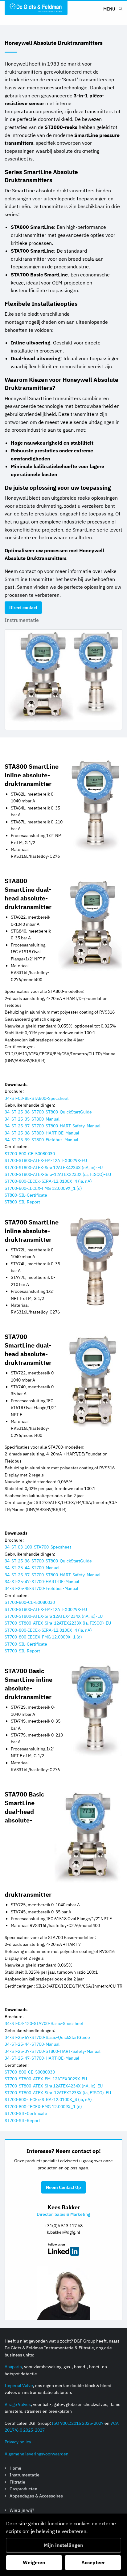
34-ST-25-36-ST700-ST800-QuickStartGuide (48, 1112)
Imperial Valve (19, 2386)
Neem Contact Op (63, 2187)
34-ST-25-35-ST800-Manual (32, 1119)
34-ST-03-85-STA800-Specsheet (37, 1098)
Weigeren (34, 2562)
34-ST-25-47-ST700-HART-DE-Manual (42, 1582)
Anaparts (13, 2367)
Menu (109, 9)
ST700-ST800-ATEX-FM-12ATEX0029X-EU (46, 1160)
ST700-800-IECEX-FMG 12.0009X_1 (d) (43, 1188)
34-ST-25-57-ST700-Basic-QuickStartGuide (47, 2037)
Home (15, 2468)
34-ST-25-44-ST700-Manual (32, 1568)
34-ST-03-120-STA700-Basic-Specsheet (44, 2023)
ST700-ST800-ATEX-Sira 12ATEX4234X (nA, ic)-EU (54, 1168)
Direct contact (23, 608)
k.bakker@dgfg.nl (63, 2232)
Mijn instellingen (63, 2545)
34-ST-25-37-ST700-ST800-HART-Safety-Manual (53, 1126)
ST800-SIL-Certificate (26, 1195)
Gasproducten (23, 2489)
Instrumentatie (22, 620)
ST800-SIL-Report (22, 1202)
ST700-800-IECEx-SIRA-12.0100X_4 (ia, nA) (48, 1181)
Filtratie (17, 2482)
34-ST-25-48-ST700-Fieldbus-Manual (41, 1588)
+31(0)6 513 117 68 (64, 2226)
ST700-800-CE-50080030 (30, 1154)
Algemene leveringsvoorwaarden (37, 2454)
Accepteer (93, 2562)
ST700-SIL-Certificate (26, 1644)
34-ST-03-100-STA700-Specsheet (38, 1547)
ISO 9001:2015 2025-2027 (78, 2423)
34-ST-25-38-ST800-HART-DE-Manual (42, 1133)
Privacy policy (18, 2442)
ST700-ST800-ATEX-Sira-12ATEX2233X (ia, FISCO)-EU (58, 1174)
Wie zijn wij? (22, 2510)
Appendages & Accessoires (36, 2496)
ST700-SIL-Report (22, 1651)
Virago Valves (18, 2404)
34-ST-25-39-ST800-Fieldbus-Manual (41, 1140)
